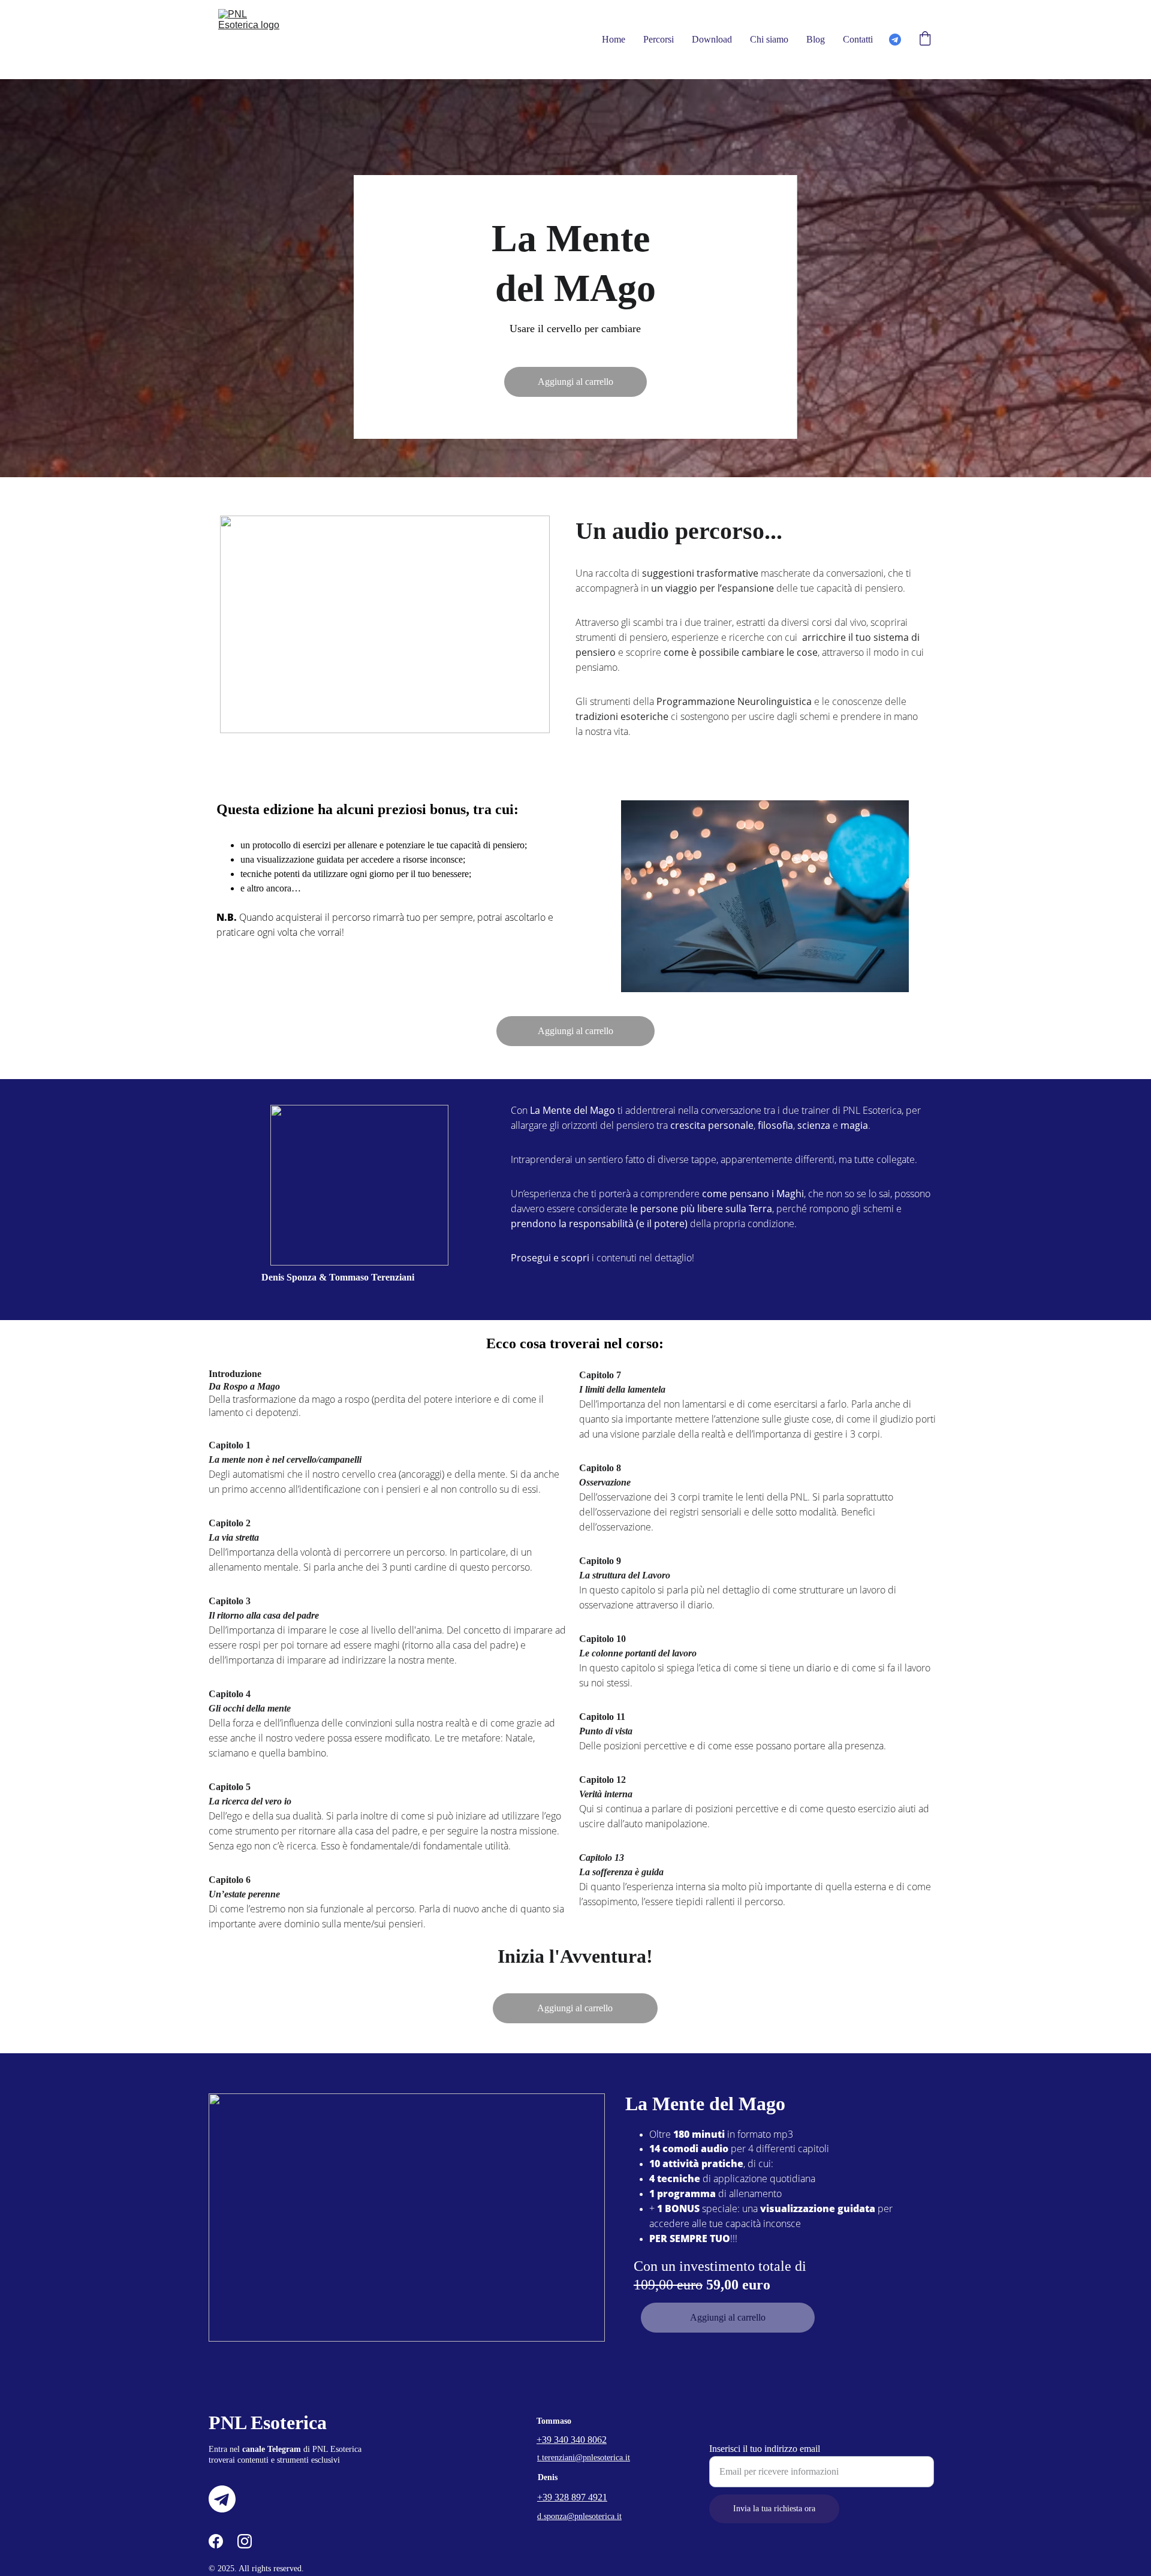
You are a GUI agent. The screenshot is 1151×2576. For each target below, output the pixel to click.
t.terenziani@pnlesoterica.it (584, 2458)
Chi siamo (769, 39)
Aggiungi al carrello (575, 382)
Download (712, 39)
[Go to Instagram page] (245, 2541)
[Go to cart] (925, 40)
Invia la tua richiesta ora (774, 2509)
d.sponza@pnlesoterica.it (579, 2516)
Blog (816, 39)
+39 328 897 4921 (572, 2497)
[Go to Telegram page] (895, 40)
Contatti (858, 39)
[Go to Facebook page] (216, 2541)
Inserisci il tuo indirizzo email (765, 2449)
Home (614, 39)
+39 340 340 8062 (572, 2440)
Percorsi (659, 39)
